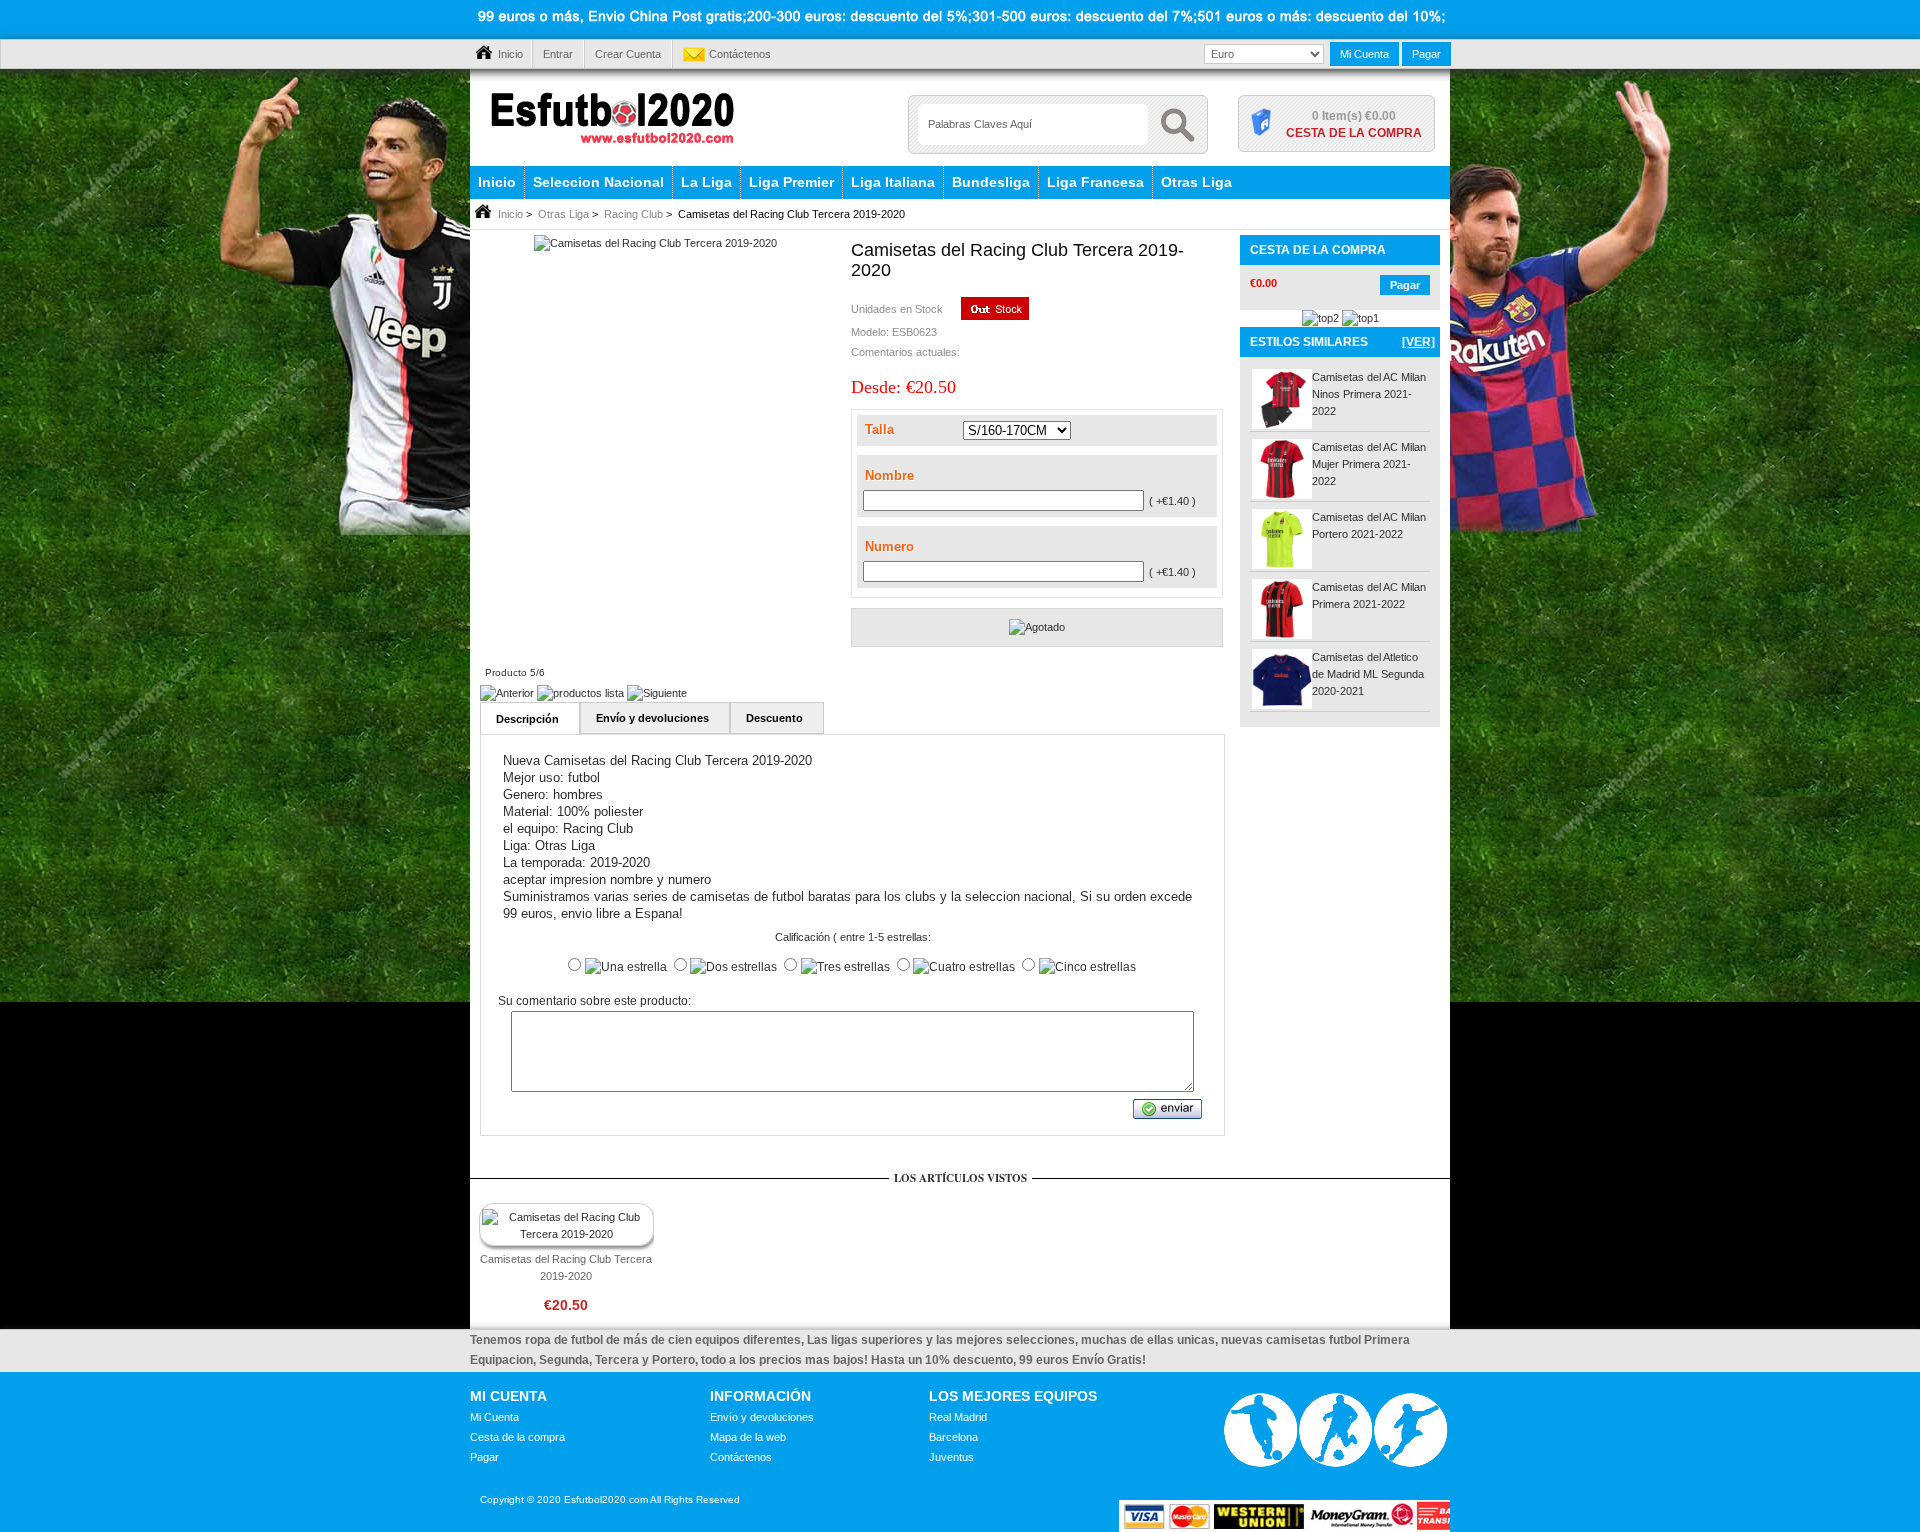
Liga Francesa (1095, 182)
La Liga (706, 182)
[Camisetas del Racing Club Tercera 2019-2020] (655, 243)
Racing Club (633, 214)
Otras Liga (1196, 182)
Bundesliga (991, 182)
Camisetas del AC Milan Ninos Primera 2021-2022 (1369, 394)
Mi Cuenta (1364, 54)
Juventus (951, 1457)
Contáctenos (740, 54)
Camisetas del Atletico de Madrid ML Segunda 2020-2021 (1368, 674)
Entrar (558, 54)
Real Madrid (958, 1417)
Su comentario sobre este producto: (594, 1002)
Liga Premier (791, 182)
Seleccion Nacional (598, 182)
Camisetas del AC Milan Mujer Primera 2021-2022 (1369, 464)
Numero (889, 546)
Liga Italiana (893, 182)
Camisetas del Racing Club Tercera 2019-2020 (566, 1267)
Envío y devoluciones (762, 1417)
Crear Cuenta (628, 54)
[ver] (1418, 342)
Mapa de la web (748, 1437)
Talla (879, 429)
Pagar (1426, 54)
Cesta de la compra (1354, 133)
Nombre (889, 475)
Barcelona (953, 1437)
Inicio (510, 54)
